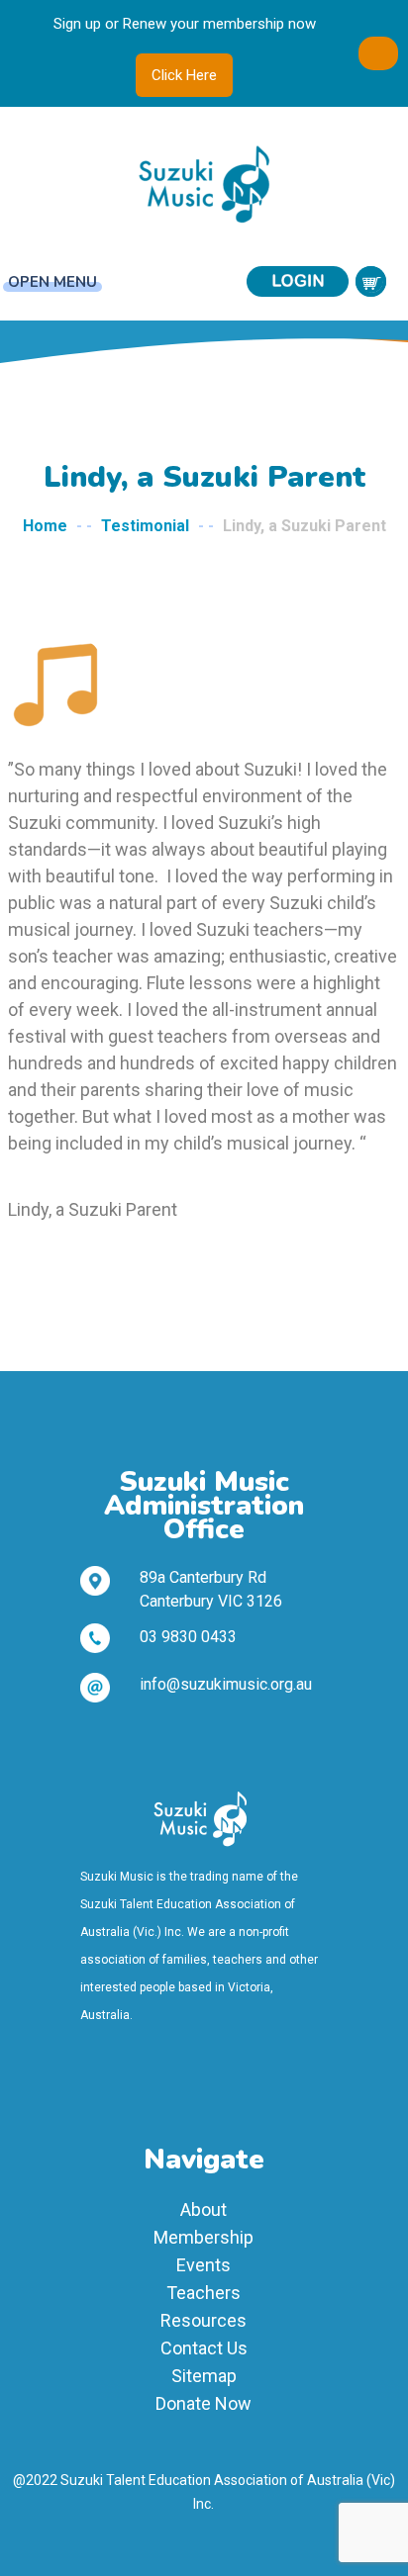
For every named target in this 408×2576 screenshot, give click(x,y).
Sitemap (204, 2376)
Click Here (184, 75)
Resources (204, 2320)
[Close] (378, 53)
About (204, 2209)
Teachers (204, 2293)
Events (204, 2265)
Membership (204, 2237)
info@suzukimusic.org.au (226, 1684)
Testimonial (145, 526)
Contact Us (204, 2348)
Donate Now (204, 2403)
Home (45, 526)
